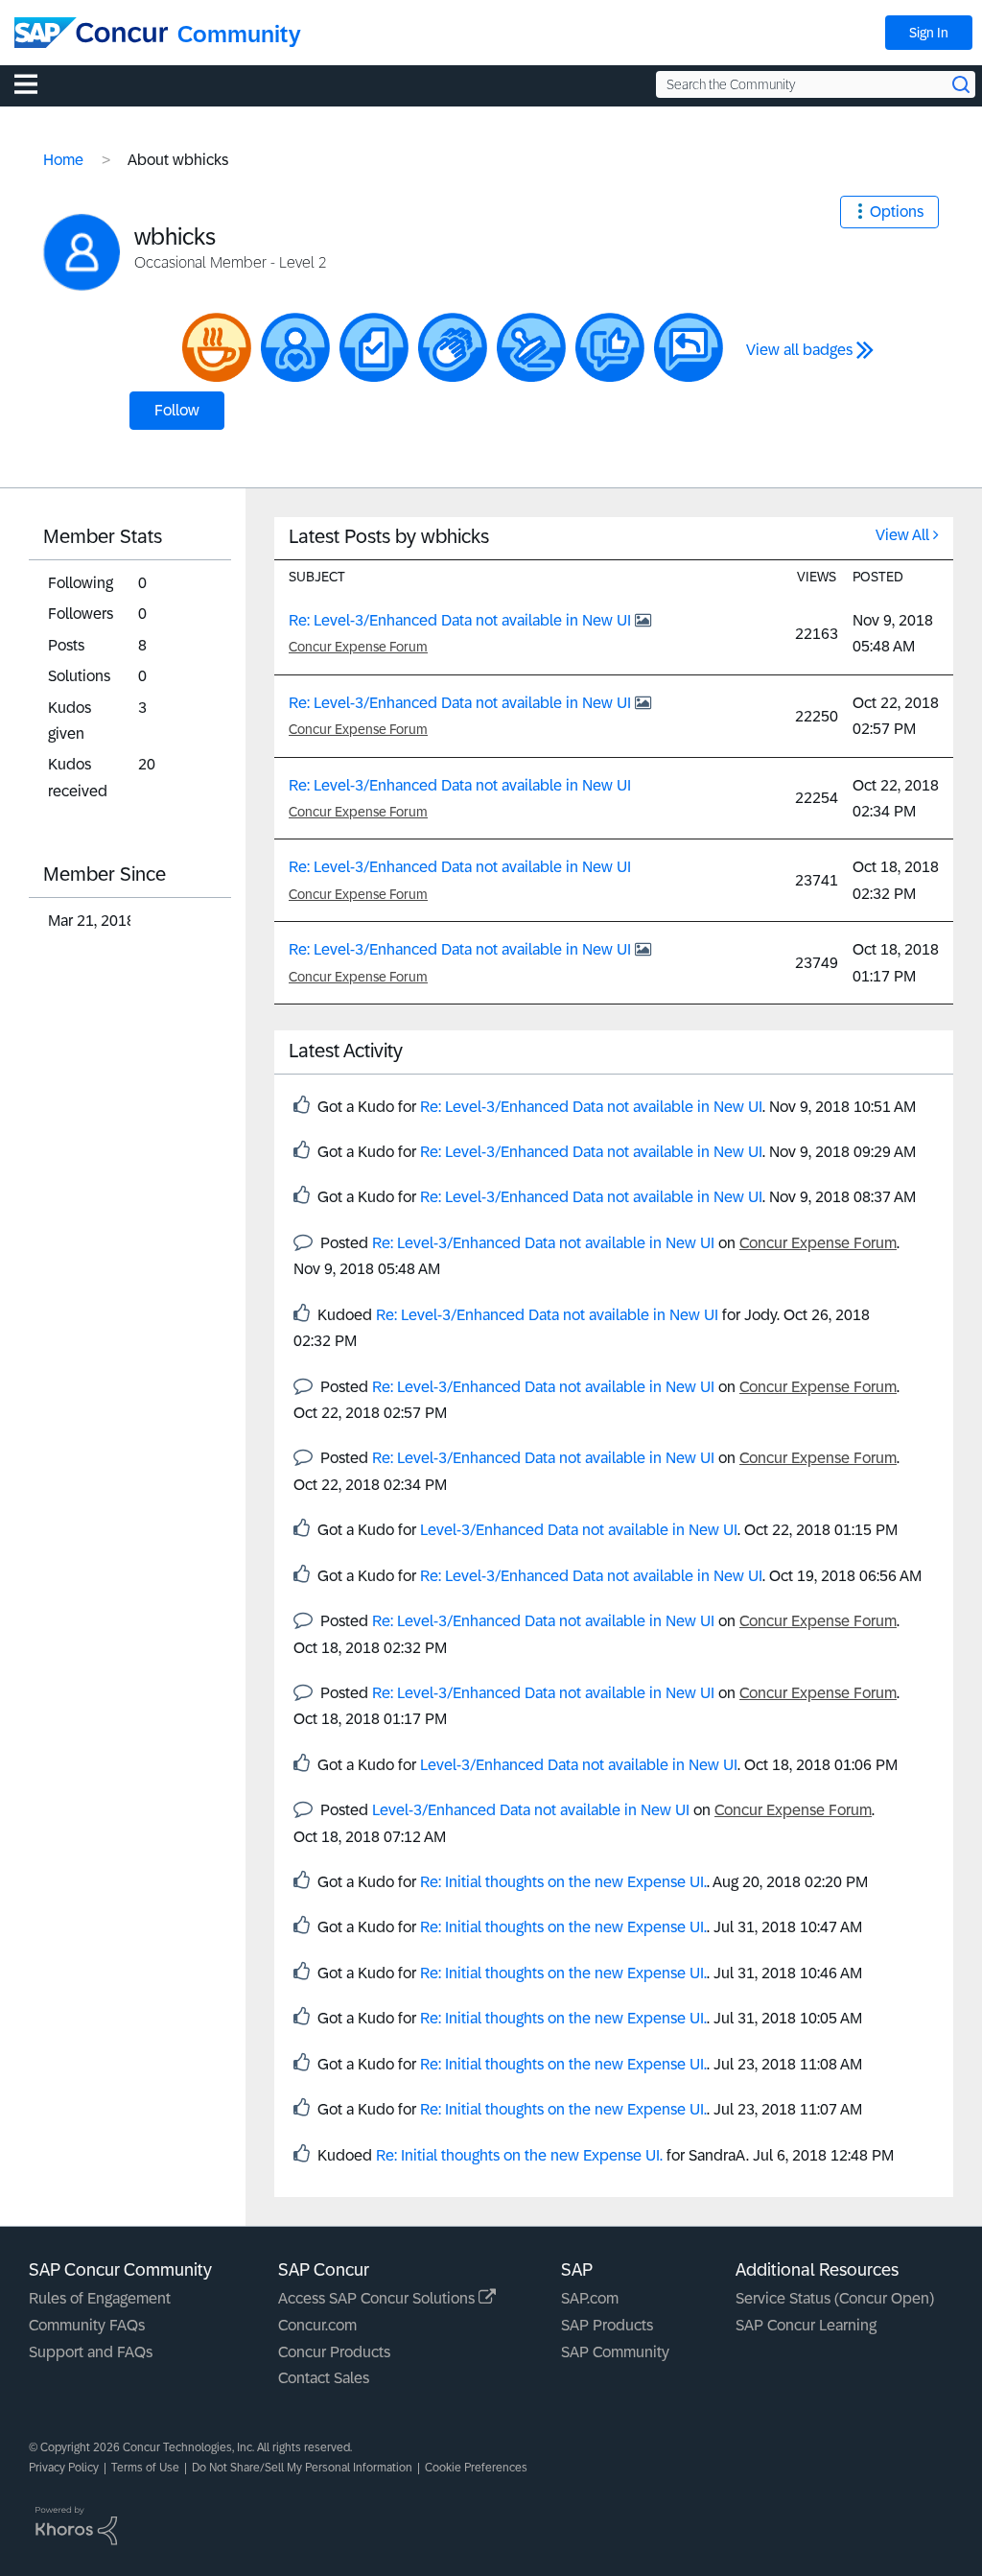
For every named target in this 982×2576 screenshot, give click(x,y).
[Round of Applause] (453, 347)
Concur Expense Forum (358, 647)
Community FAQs (87, 2325)
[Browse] (35, 83)
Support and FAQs (91, 2352)
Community (239, 34)
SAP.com (590, 2298)
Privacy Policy (64, 2468)
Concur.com (317, 2325)
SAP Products (607, 2325)
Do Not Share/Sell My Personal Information (302, 2468)
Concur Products (334, 2352)
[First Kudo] (610, 347)
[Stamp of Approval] (531, 347)
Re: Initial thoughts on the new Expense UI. (563, 1882)
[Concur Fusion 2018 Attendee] (217, 347)
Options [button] (897, 212)
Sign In (929, 33)
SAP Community (615, 2352)
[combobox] (816, 84)
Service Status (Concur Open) (835, 2298)
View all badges (799, 350)
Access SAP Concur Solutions (378, 2298)
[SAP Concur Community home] (91, 33)
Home (63, 160)
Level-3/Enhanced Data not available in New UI (579, 1530)
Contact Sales (324, 2378)
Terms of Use (145, 2468)
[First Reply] (689, 347)
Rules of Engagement (100, 2298)
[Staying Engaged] (295, 347)
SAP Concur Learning (806, 2325)
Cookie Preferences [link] (476, 2468)
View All (902, 535)
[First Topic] (374, 347)
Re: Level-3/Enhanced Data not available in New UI (462, 620)
